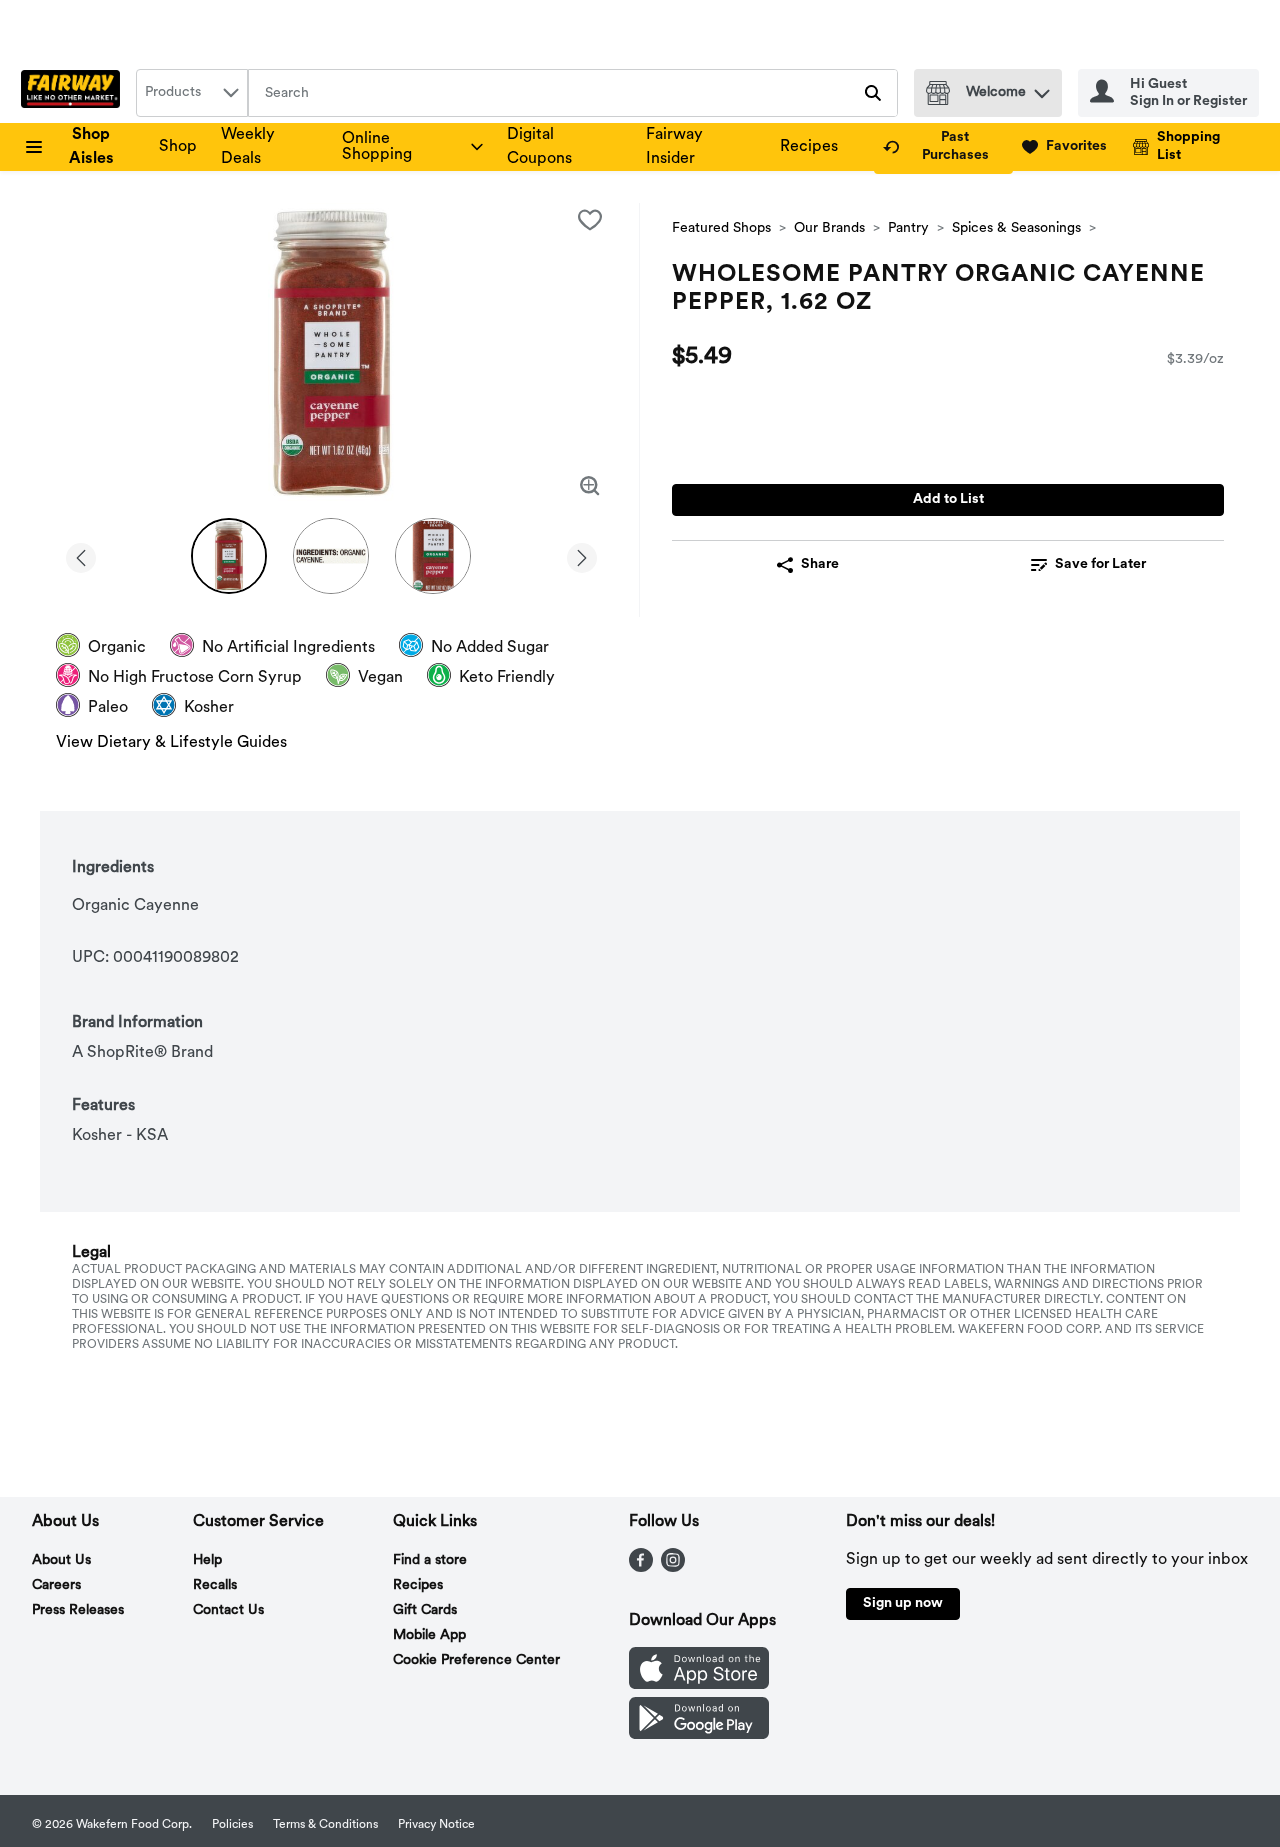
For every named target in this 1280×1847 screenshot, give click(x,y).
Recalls (215, 1585)
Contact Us (228, 1610)
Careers (56, 1585)
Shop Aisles (91, 147)
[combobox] (192, 93)
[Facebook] (641, 1568)
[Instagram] (673, 1568)
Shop (178, 147)
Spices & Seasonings (1016, 228)
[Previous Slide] (81, 554)
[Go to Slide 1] (229, 556)
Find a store (430, 1560)
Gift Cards (425, 1610)
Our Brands (829, 228)
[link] (943, 147)
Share (820, 564)
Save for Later (1100, 564)
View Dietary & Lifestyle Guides (171, 743)
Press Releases (78, 1610)
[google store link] (699, 1735)
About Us (61, 1560)
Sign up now (903, 1603)
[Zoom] (590, 486)
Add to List (948, 499)
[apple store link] (699, 1685)
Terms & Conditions (325, 1825)
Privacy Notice (436, 1825)
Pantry (908, 228)
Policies (232, 1825)
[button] (1042, 88)
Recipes (809, 147)
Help (207, 1560)
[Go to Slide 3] (433, 556)
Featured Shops (721, 228)
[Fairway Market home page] (74, 93)
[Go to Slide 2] (331, 556)
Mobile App (429, 1635)
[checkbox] (590, 220)
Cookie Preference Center (476, 1660)
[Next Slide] (582, 554)
